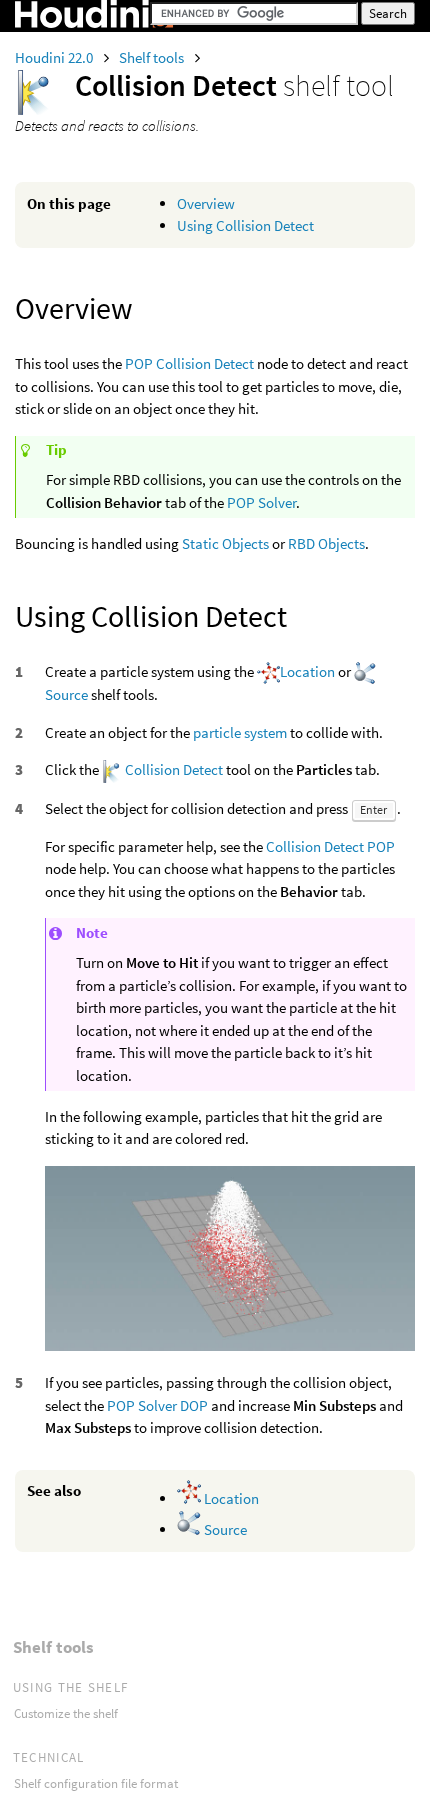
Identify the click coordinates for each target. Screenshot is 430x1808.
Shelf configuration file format (96, 1783)
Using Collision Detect (245, 225)
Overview (206, 203)
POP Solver (261, 502)
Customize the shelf (66, 1713)
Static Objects (225, 543)
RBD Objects (326, 543)
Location (307, 671)
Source (66, 694)
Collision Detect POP (330, 846)
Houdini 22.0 (55, 57)
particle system (240, 732)
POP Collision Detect (189, 363)
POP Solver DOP (157, 1405)
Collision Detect (174, 769)
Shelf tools (153, 57)
